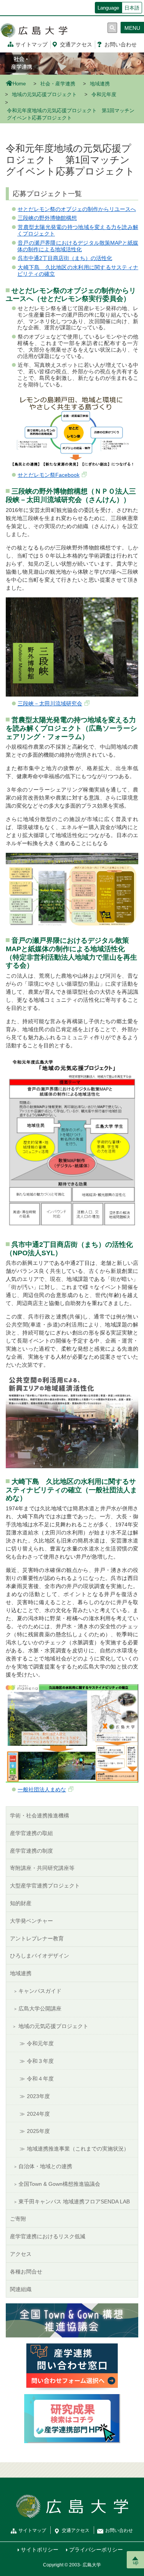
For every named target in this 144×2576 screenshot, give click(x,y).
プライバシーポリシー (96, 2550)
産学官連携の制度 (31, 1851)
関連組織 (21, 2289)
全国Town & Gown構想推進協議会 (59, 2184)
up (136, 2562)
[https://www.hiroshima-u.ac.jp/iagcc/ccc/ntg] (72, 2320)
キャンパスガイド (40, 1991)
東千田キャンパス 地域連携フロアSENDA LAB (74, 2201)
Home (19, 84)
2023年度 (38, 2096)
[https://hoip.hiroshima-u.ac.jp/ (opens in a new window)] (72, 2418)
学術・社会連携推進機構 (40, 1815)
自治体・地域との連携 (45, 2166)
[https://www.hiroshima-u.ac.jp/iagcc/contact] (72, 2365)
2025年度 (38, 2131)
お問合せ (121, 44)
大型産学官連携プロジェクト (45, 1886)
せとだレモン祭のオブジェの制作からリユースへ (77, 209)
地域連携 (100, 84)
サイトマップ (31, 44)
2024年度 (38, 2114)
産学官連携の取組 (31, 1833)
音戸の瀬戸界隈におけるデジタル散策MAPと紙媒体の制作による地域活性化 (78, 246)
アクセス (76, 44)
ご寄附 (18, 2219)
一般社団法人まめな (42, 1789)
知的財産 (21, 1903)
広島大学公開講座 (40, 2008)
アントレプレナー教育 (37, 1938)
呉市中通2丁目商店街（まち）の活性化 (65, 258)
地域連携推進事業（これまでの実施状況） (78, 2149)
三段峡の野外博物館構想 (47, 218)
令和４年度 (40, 2079)
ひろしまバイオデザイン (40, 1956)
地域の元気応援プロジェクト (44, 95)
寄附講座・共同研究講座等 (42, 1868)
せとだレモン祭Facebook (49, 475)
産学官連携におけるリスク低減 (48, 2236)
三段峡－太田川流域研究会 (50, 703)
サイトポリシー (40, 2550)
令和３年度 (40, 2061)
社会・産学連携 (58, 84)
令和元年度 (104, 95)
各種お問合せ (26, 2272)
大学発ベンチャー (31, 1921)
